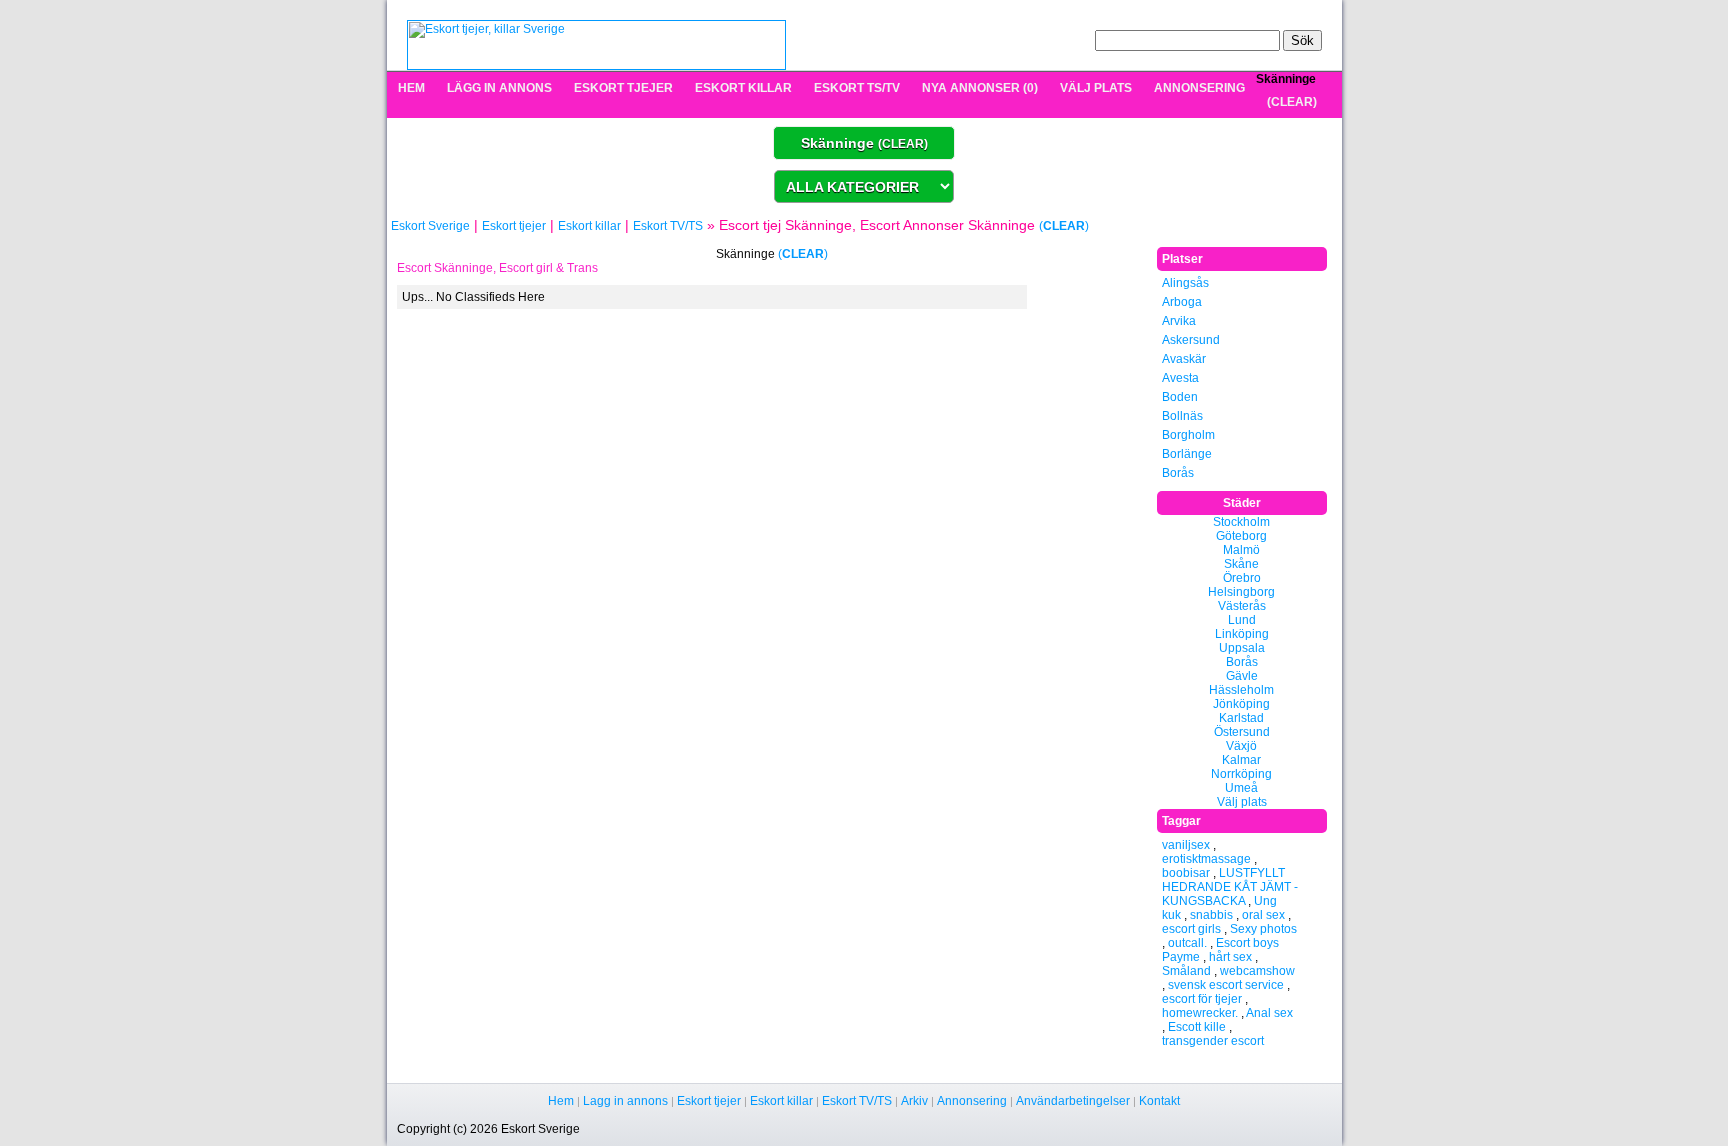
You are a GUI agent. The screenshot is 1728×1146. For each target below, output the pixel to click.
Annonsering (972, 1101)
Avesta (1180, 378)
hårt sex (1230, 957)
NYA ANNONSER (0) (980, 88)
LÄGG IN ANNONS (499, 88)
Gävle (1242, 676)
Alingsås (1185, 283)
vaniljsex (1186, 845)
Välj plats (1242, 802)
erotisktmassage (1206, 859)
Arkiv (914, 1101)
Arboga (1182, 302)
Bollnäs (1182, 416)
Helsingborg (1241, 592)
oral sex (1263, 915)
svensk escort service (1226, 985)
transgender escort (1213, 1041)
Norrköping (1241, 774)
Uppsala (1242, 648)
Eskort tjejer (514, 226)
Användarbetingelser (1073, 1101)
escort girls (1191, 929)
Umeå (1241, 788)
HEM (411, 88)
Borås (1178, 473)
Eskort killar (589, 226)
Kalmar (1241, 760)
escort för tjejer (1202, 999)
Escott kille (1197, 1027)
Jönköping (1241, 704)
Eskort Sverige (430, 226)
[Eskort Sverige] (596, 44)
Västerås (1242, 606)
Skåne (1241, 564)
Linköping (1242, 634)
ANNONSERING (1199, 88)
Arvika (1179, 321)
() (1292, 102)
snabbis (1211, 915)
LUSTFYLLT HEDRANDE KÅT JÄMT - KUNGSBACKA (1230, 887)
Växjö (1241, 746)
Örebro (1242, 578)
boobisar (1186, 873)
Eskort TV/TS (668, 226)
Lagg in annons (625, 1101)
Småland (1186, 971)
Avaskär (1184, 359)
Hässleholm (1241, 690)
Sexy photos (1263, 929)
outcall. (1187, 943)
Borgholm (1188, 435)
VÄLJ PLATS (1096, 88)
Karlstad (1241, 718)
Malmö (1241, 550)
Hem (561, 1101)
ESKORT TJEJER (623, 88)
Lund (1242, 620)
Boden (1180, 397)
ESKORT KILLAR (743, 88)
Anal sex (1269, 1013)
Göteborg (1241, 536)
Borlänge (1187, 454)
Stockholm (1241, 522)
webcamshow (1257, 971)
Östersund (1242, 732)
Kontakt (1159, 1101)
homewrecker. (1200, 1013)
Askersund (1191, 340)
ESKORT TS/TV (857, 88)
